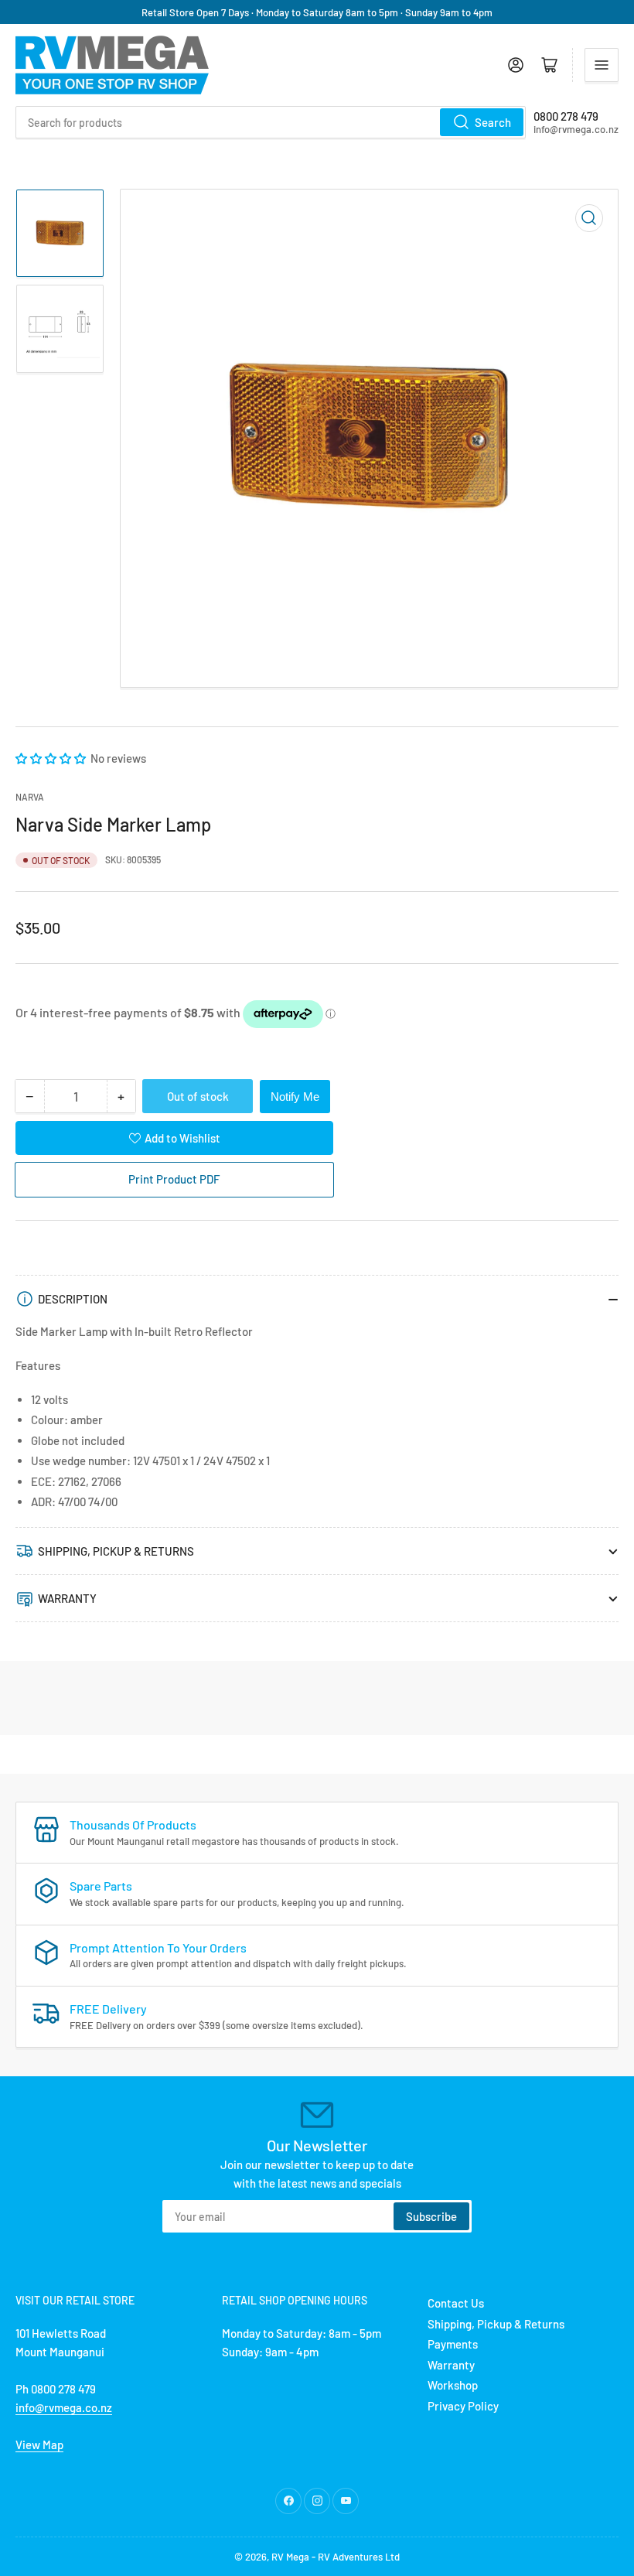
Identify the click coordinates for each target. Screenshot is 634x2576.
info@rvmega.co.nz (64, 2407)
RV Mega (290, 2557)
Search (493, 122)
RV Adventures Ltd (359, 2557)
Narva (30, 797)
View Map (39, 2444)
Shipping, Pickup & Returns (496, 2324)
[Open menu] (602, 65)
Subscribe (431, 2216)
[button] (52, 758)
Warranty (451, 2365)
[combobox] (271, 122)
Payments (453, 2344)
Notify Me (295, 1097)
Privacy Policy (463, 2406)
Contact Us (456, 2303)
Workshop (453, 2385)
